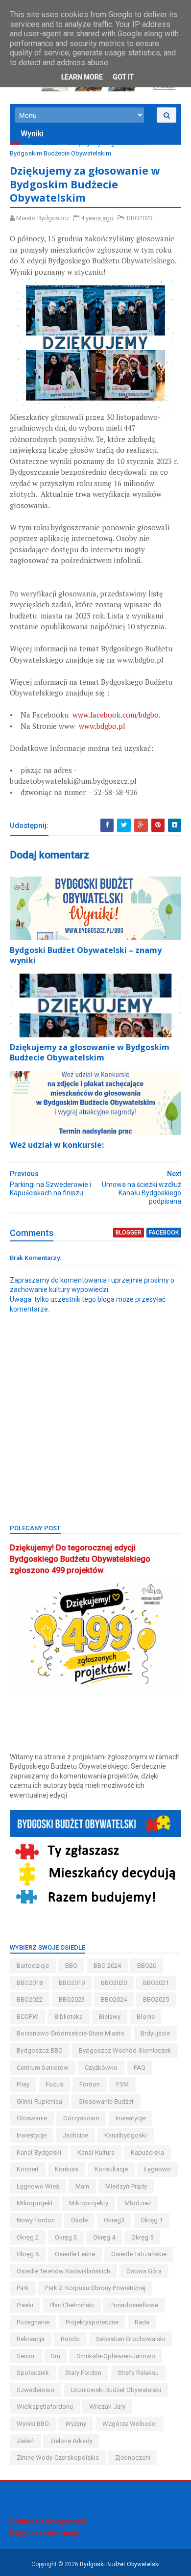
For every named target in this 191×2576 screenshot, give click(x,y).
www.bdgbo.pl (102, 726)
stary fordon (83, 2373)
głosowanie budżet (106, 2101)
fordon (90, 2084)
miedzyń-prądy (126, 2186)
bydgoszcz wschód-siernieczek (125, 2050)
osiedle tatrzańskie (139, 2254)
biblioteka (69, 2017)
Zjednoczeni (133, 2458)
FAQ (140, 2068)
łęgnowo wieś (38, 2186)
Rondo (70, 2339)
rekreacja (31, 2339)
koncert (28, 2169)
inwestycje (32, 2135)
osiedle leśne (75, 2254)
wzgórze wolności (130, 2424)
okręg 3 (66, 2237)
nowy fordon (36, 2220)
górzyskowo (81, 2118)
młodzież (138, 2203)
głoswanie (32, 2118)
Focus (54, 2084)
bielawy (110, 2017)
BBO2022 (30, 1999)
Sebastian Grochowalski (131, 2339)
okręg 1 (152, 2220)
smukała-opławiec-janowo (116, 2356)
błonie (146, 2017)
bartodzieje (33, 1966)
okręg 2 (28, 2237)
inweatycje (131, 2118)
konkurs (67, 2169)
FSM (122, 2084)
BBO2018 (30, 1983)
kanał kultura (96, 2152)
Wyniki (32, 134)
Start (16, 143)
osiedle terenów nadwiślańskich (63, 2271)
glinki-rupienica (39, 2101)
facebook (164, 1233)
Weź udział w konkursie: (57, 1145)
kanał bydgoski (39, 2152)
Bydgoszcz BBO (40, 2050)
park (23, 2288)
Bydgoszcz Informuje (45, 2533)
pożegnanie (33, 2322)
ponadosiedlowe (134, 2305)
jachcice (75, 2135)
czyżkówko (101, 2068)
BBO (71, 1966)
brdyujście (155, 2033)
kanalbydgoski (126, 2135)
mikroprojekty (89, 2203)
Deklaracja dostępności (48, 2522)
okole (79, 2220)
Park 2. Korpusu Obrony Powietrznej (95, 2288)
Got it (123, 77)
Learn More (82, 77)
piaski (25, 2305)
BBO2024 (114, 1999)
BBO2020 (114, 1983)
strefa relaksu (138, 2373)
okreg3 (114, 2220)
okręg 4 (104, 2237)
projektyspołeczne (92, 2322)
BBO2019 (72, 1983)
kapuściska (147, 2152)
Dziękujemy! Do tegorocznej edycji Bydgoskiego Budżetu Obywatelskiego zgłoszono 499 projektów (80, 1559)
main (82, 2186)
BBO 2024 (107, 1966)
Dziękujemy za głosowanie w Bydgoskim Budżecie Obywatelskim (90, 1052)
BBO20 (147, 1966)
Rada (142, 2322)
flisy (23, 2084)
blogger (129, 1233)
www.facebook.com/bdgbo (116, 715)
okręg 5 (142, 2237)
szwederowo (36, 2390)
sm (56, 2356)
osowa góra (144, 2271)
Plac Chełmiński (72, 2305)
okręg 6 (28, 2254)
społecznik (33, 2373)
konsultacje (111, 2169)
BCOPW (27, 2017)
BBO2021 (156, 1983)
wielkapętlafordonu (45, 2407)
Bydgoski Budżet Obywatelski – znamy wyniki (86, 955)
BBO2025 (156, 1999)
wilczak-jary (107, 2407)
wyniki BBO (33, 2424)
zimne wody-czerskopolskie (58, 2458)
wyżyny (76, 2424)
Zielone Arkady (71, 2441)
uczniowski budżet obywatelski (116, 2390)
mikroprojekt (35, 2203)
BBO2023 (45, 143)
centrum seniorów (43, 2068)
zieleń (25, 2441)
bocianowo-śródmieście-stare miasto (71, 2033)
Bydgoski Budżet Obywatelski (120, 2564)
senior (26, 2356)
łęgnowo (157, 2169)
